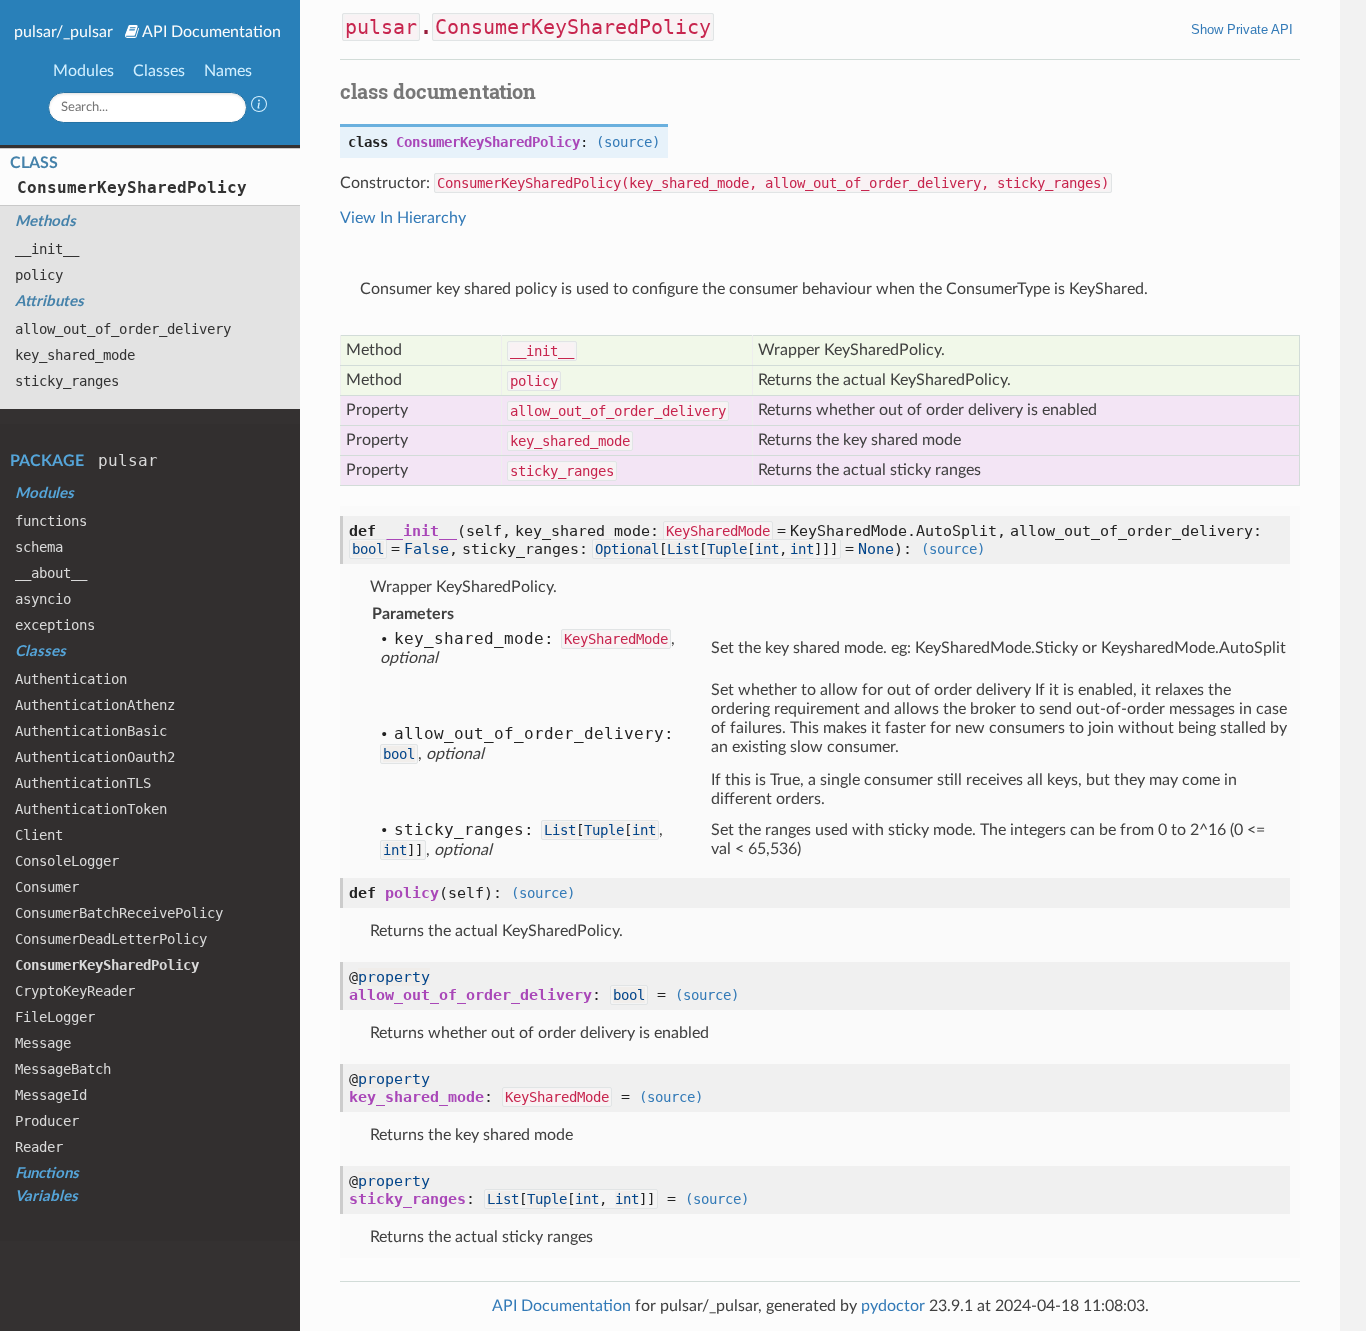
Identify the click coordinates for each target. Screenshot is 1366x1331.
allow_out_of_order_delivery (123, 329)
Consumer (47, 887)
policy (39, 275)
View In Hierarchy (403, 218)
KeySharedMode (718, 531)
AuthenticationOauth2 (95, 757)
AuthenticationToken (91, 809)
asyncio (43, 599)
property (394, 977)
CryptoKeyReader (75, 991)
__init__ (47, 249)
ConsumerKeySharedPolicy (132, 187)
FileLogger (55, 1017)
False (426, 549)
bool (368, 549)
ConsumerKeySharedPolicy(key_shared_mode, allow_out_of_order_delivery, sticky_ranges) (773, 183)
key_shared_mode (75, 355)
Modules (83, 71)
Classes (159, 71)
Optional (627, 549)
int (767, 549)
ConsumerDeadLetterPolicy (111, 939)
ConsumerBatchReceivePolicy (119, 913)
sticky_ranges (67, 381)
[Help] (259, 107)
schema (39, 547)
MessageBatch (63, 1069)
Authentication (71, 679)
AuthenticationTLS (83, 783)
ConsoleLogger (67, 861)
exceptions (55, 625)
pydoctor (893, 1306)
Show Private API (1242, 29)
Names (228, 71)
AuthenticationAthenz (95, 705)
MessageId (51, 1095)
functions (51, 521)
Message (43, 1043)
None (876, 549)
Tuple (727, 549)
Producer (47, 1121)
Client (39, 835)
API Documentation (211, 32)
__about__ (51, 573)
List (683, 549)
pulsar (128, 460)
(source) (628, 142)
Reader (39, 1147)
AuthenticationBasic (91, 731)
